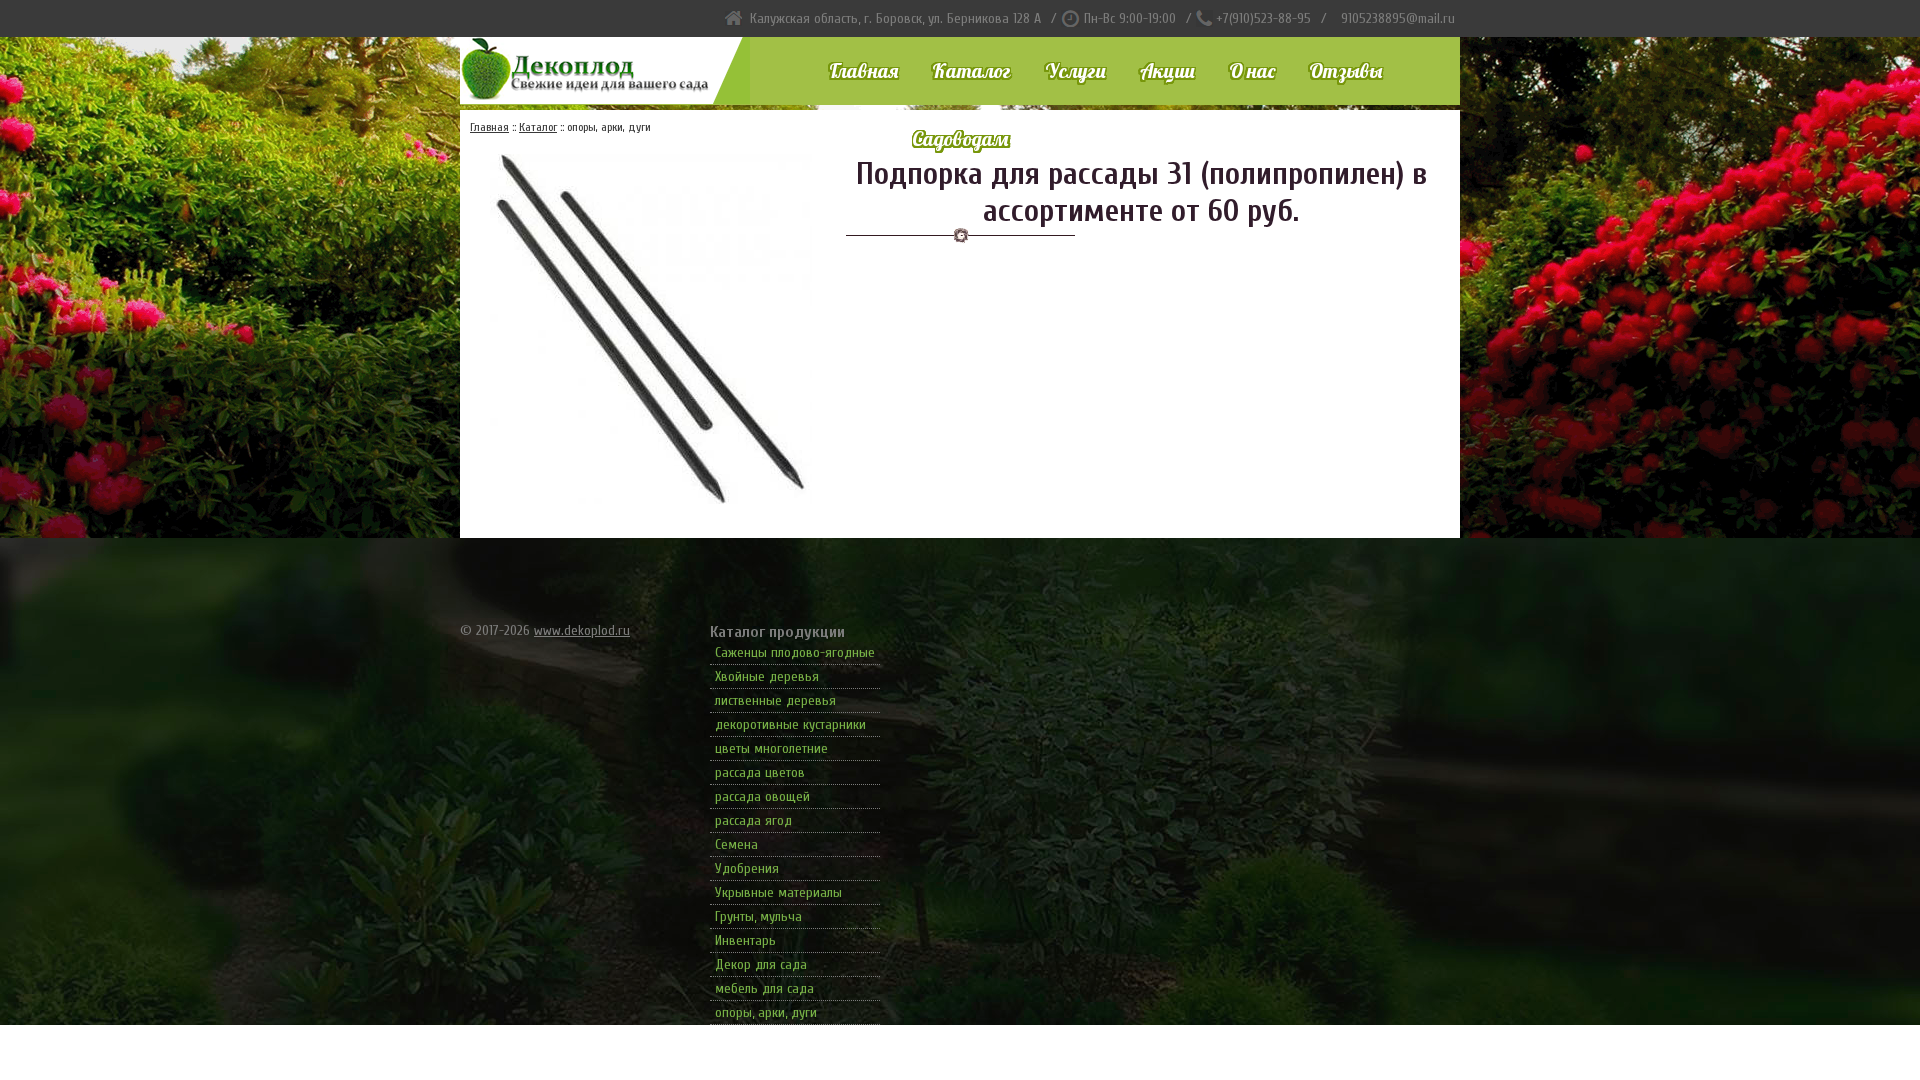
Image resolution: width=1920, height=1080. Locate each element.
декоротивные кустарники (790, 724)
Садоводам (960, 138)
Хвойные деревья (767, 676)
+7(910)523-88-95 (1263, 18)
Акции (1167, 70)
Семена (736, 844)
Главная (863, 70)
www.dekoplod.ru (582, 630)
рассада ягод (753, 820)
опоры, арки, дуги (766, 1012)
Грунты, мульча (758, 916)
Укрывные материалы (778, 892)
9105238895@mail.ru (1398, 18)
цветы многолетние (771, 748)
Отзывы (1345, 70)
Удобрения (747, 868)
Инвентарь (745, 940)
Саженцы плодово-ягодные (795, 652)
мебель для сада (764, 988)
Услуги (1075, 70)
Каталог (971, 70)
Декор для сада (761, 964)
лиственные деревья (775, 700)
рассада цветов (760, 772)
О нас (1252, 70)
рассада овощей (762, 796)
